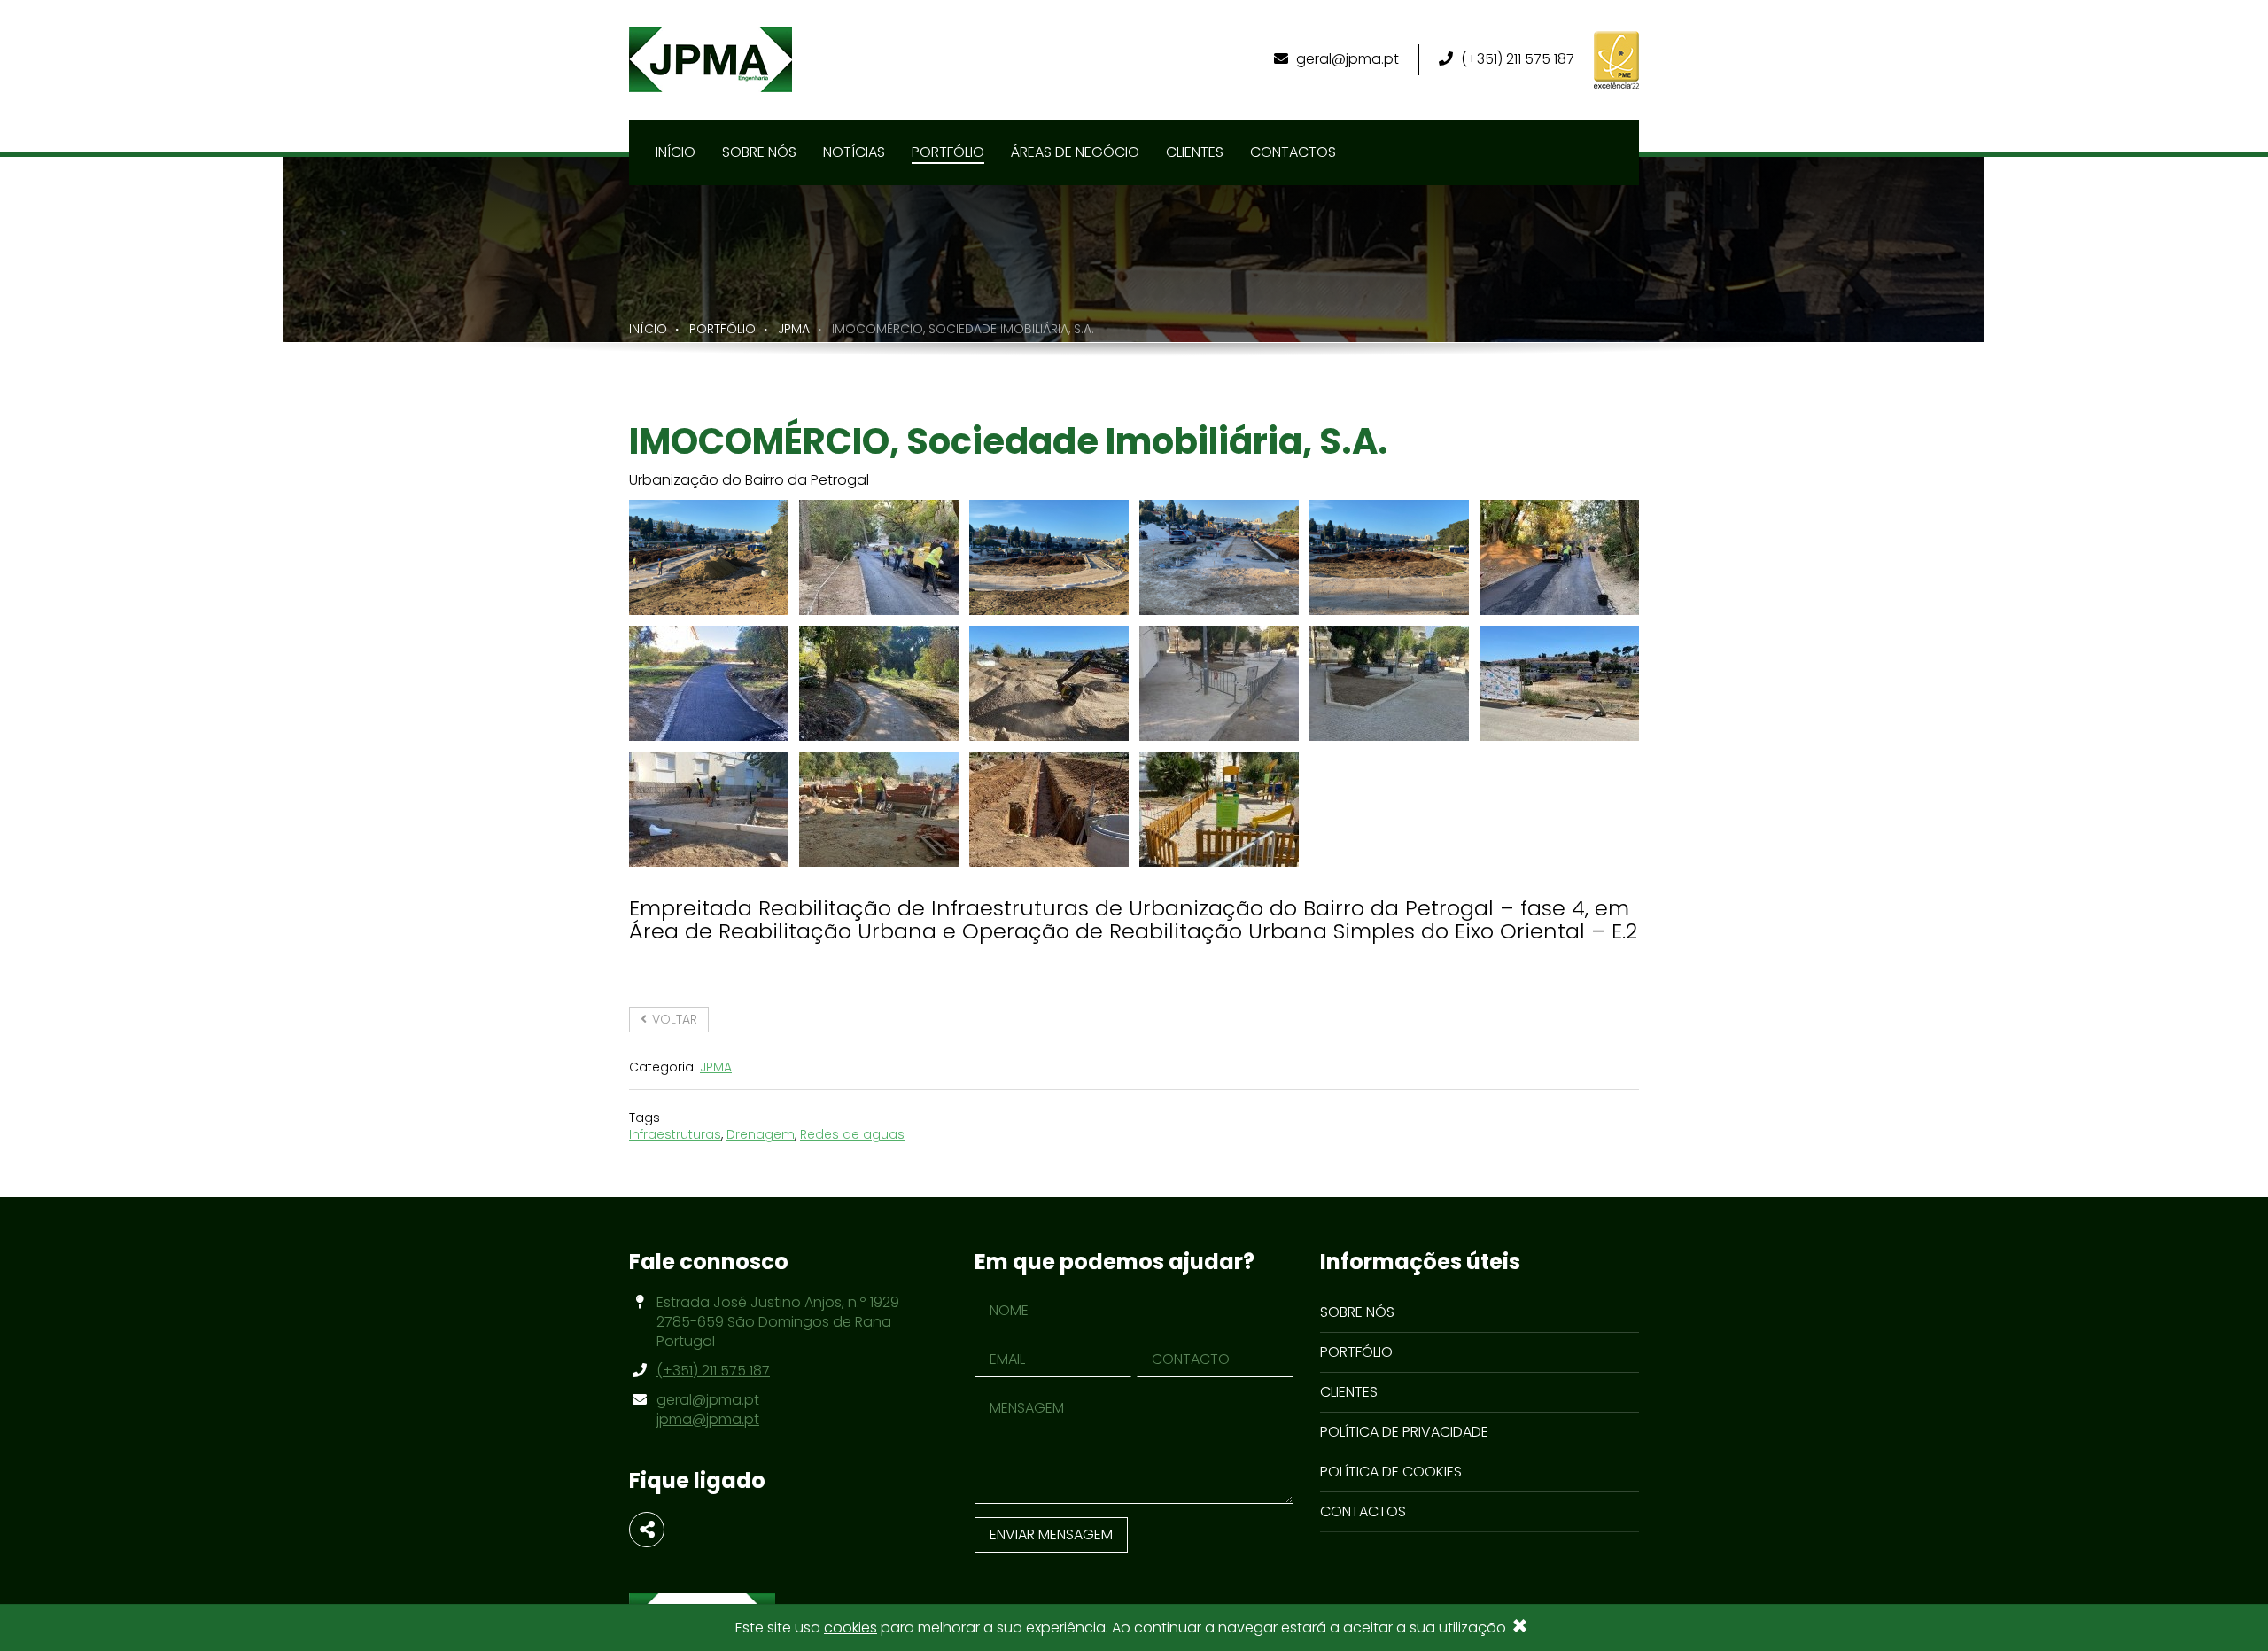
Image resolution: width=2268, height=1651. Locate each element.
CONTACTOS (1363, 1511)
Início (648, 329)
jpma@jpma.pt (708, 1419)
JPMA (794, 329)
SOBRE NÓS (1357, 1312)
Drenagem (761, 1134)
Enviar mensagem (1051, 1534)
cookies (850, 1628)
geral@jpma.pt (1348, 59)
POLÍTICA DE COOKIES (1391, 1472)
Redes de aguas (852, 1134)
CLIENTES (1349, 1392)
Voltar (673, 1019)
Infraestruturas (675, 1134)
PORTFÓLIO (722, 329)
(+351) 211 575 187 (1516, 59)
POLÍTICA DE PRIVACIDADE (1404, 1432)
